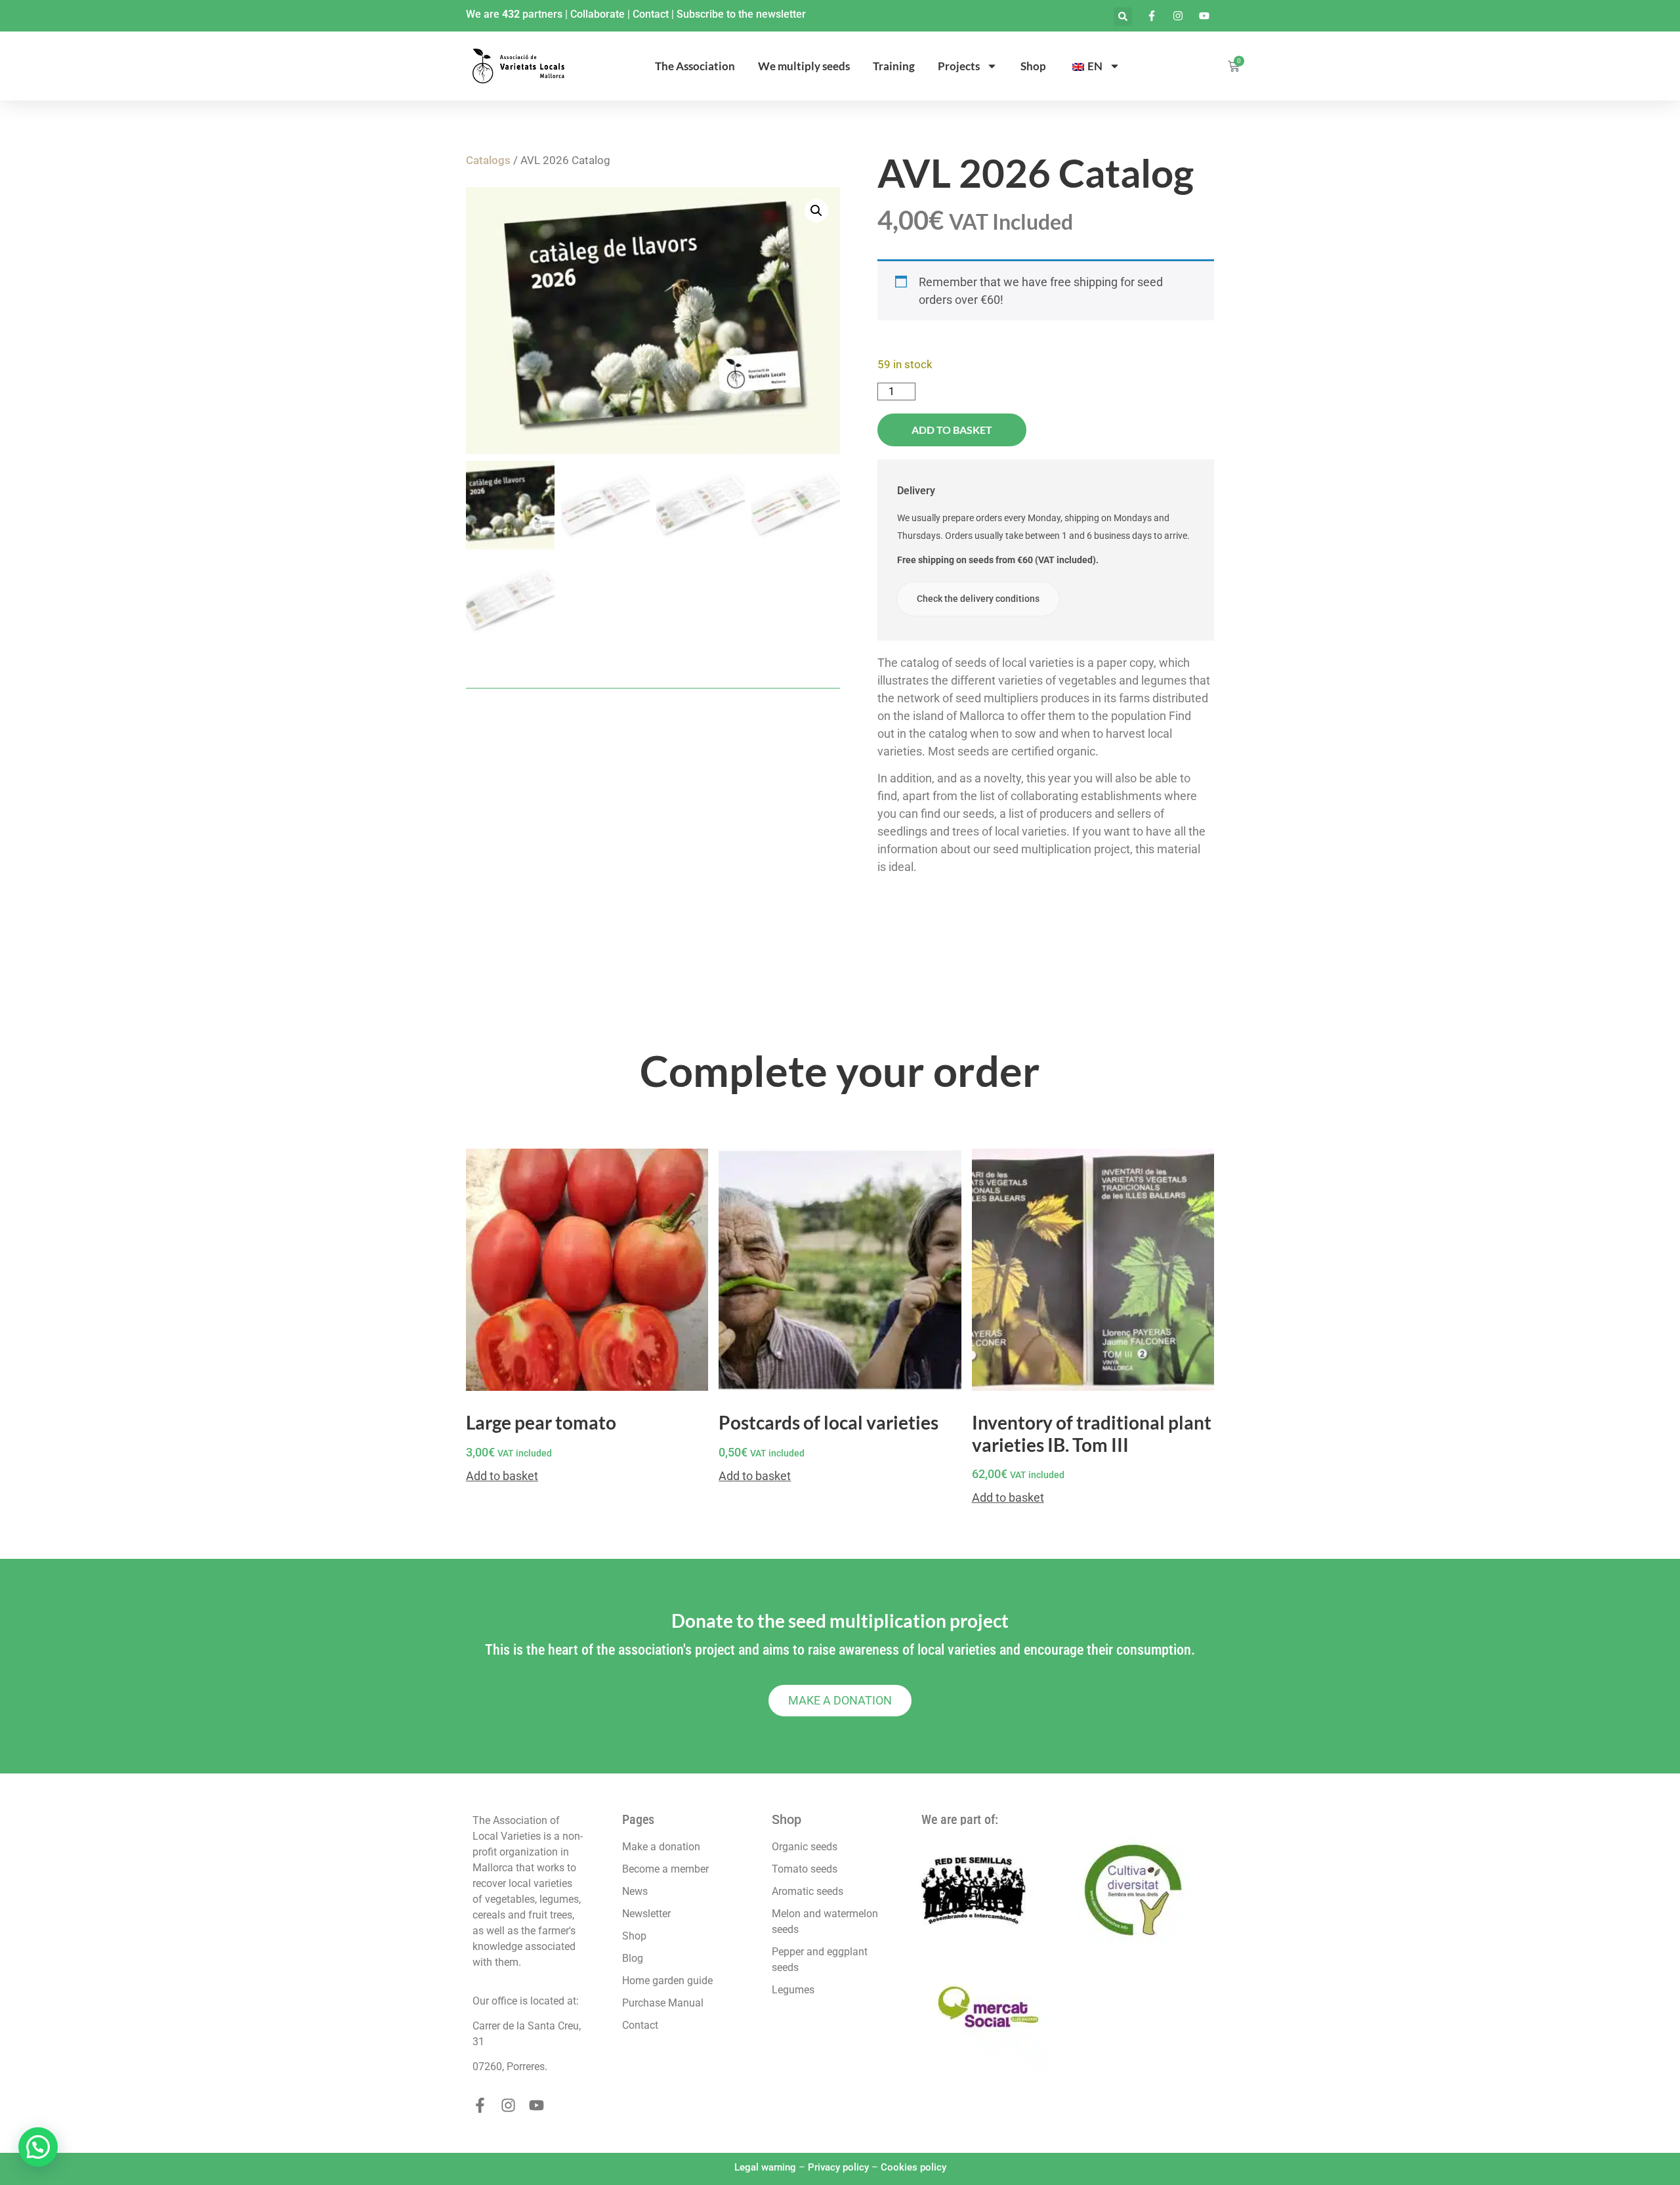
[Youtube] (536, 2105)
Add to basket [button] (502, 1476)
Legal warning (765, 2167)
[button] (1123, 16)
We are (484, 14)
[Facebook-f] (480, 2105)
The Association (695, 66)
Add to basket (952, 430)
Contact (651, 14)
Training (894, 66)
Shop (1033, 66)
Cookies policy (913, 2167)
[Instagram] (508, 2105)
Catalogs (488, 160)
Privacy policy (838, 2167)
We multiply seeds (804, 66)
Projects (959, 66)
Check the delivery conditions (978, 599)
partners (542, 14)
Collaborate (598, 14)
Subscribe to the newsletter (741, 14)
